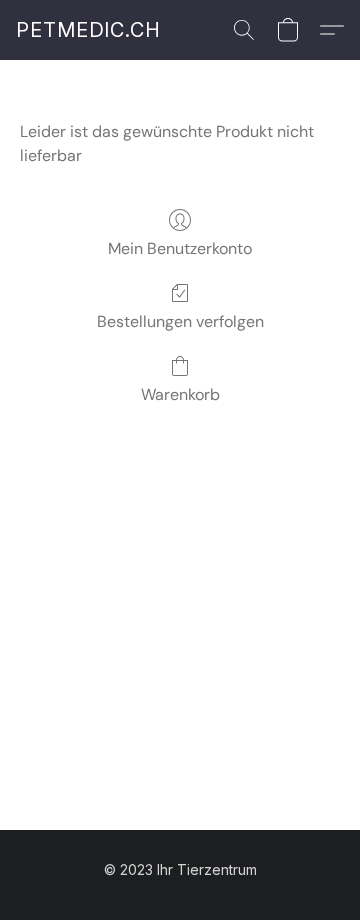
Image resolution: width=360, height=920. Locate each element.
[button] (88, 30)
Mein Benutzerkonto (180, 248)
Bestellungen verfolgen (180, 321)
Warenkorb (180, 394)
